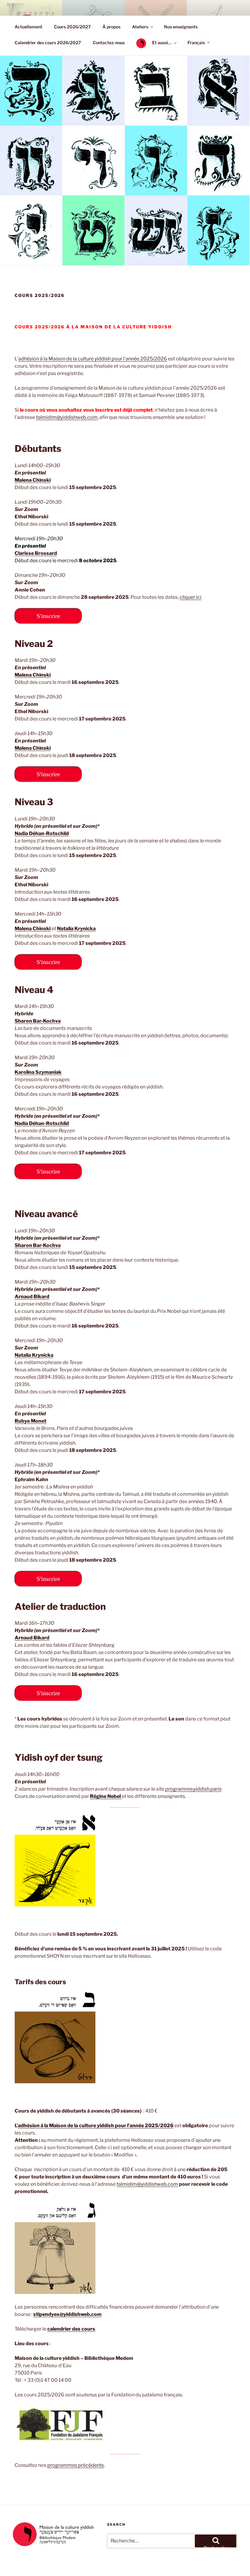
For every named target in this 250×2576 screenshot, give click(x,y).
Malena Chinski (33, 748)
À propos (111, 27)
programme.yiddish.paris (193, 1789)
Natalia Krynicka (76, 929)
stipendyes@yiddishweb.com (67, 2314)
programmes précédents (76, 2465)
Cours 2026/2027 (72, 27)
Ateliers (140, 27)
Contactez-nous (109, 43)
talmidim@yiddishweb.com (67, 417)
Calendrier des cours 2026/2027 (48, 43)
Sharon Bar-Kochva (38, 1021)
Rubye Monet (30, 1421)
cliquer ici (190, 597)
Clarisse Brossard (36, 553)
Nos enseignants (181, 27)
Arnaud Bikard (32, 1297)
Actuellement (29, 27)
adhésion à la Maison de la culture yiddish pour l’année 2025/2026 (93, 359)
